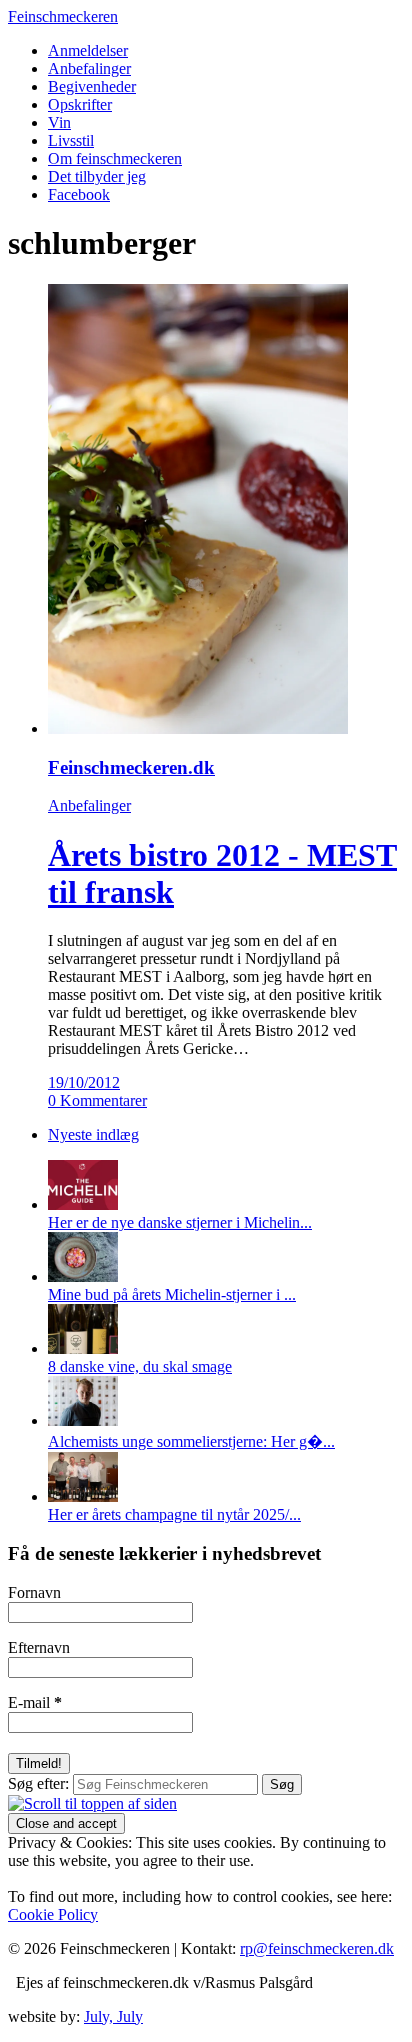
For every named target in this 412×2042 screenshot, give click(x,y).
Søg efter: (38, 1783)
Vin (59, 122)
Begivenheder (92, 86)
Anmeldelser (88, 50)
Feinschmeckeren (63, 16)
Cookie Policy (53, 1914)
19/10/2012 (84, 1082)
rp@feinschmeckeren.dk (317, 1948)
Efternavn (39, 1647)
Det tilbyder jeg (97, 176)
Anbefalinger (89, 68)
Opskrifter (80, 104)
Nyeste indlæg (93, 1134)
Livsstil (71, 140)
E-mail (35, 1702)
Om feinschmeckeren (115, 158)
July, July (113, 2016)
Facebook (79, 194)
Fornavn (34, 1592)
